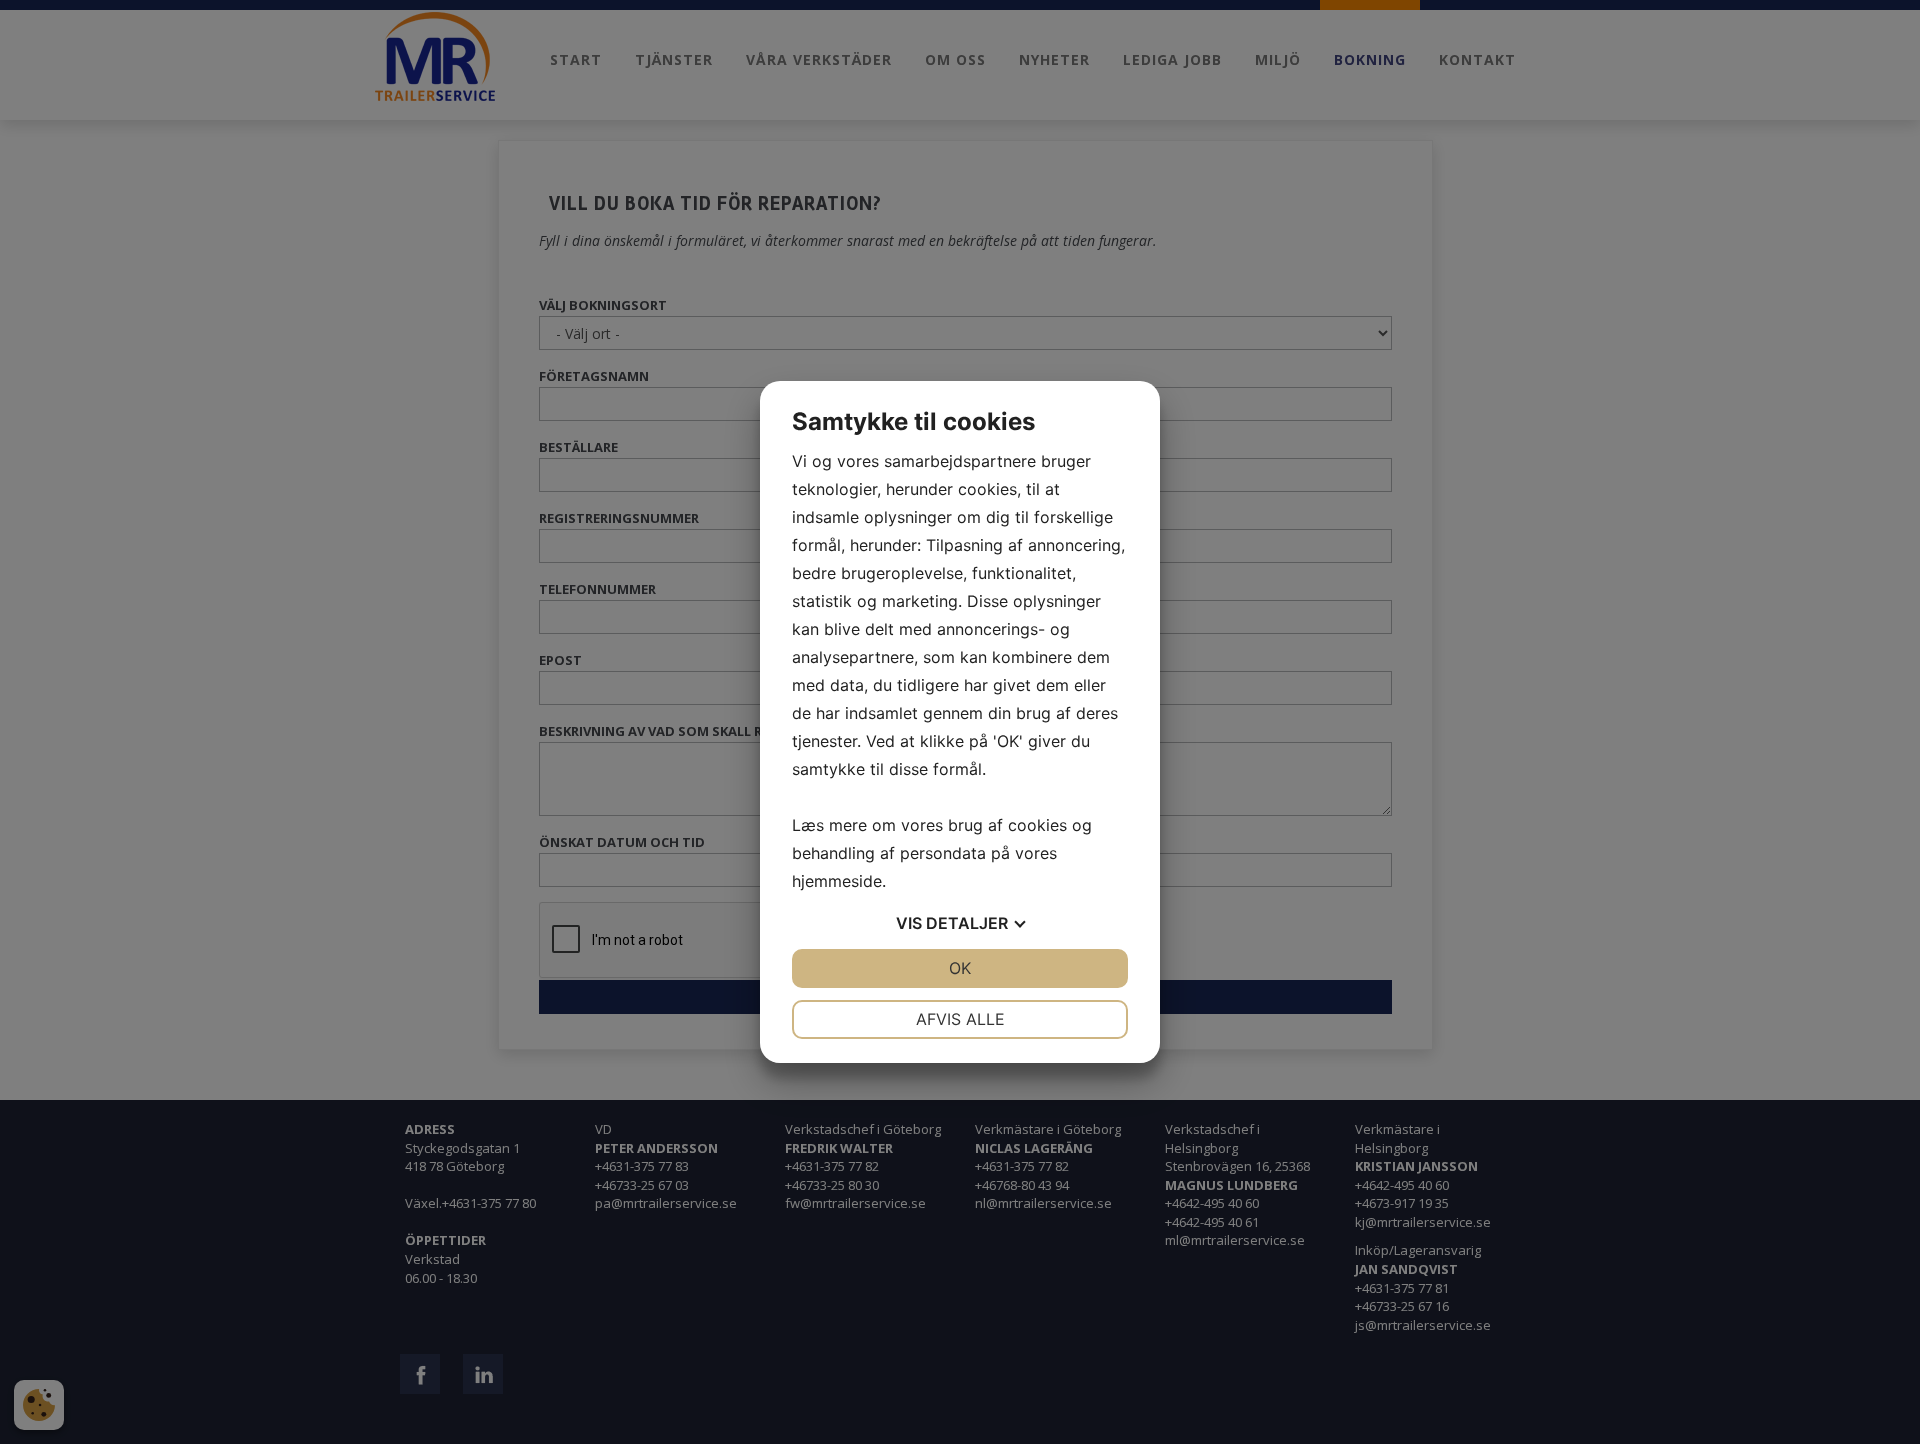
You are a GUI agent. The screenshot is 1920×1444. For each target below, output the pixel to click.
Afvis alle (960, 1019)
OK (960, 968)
